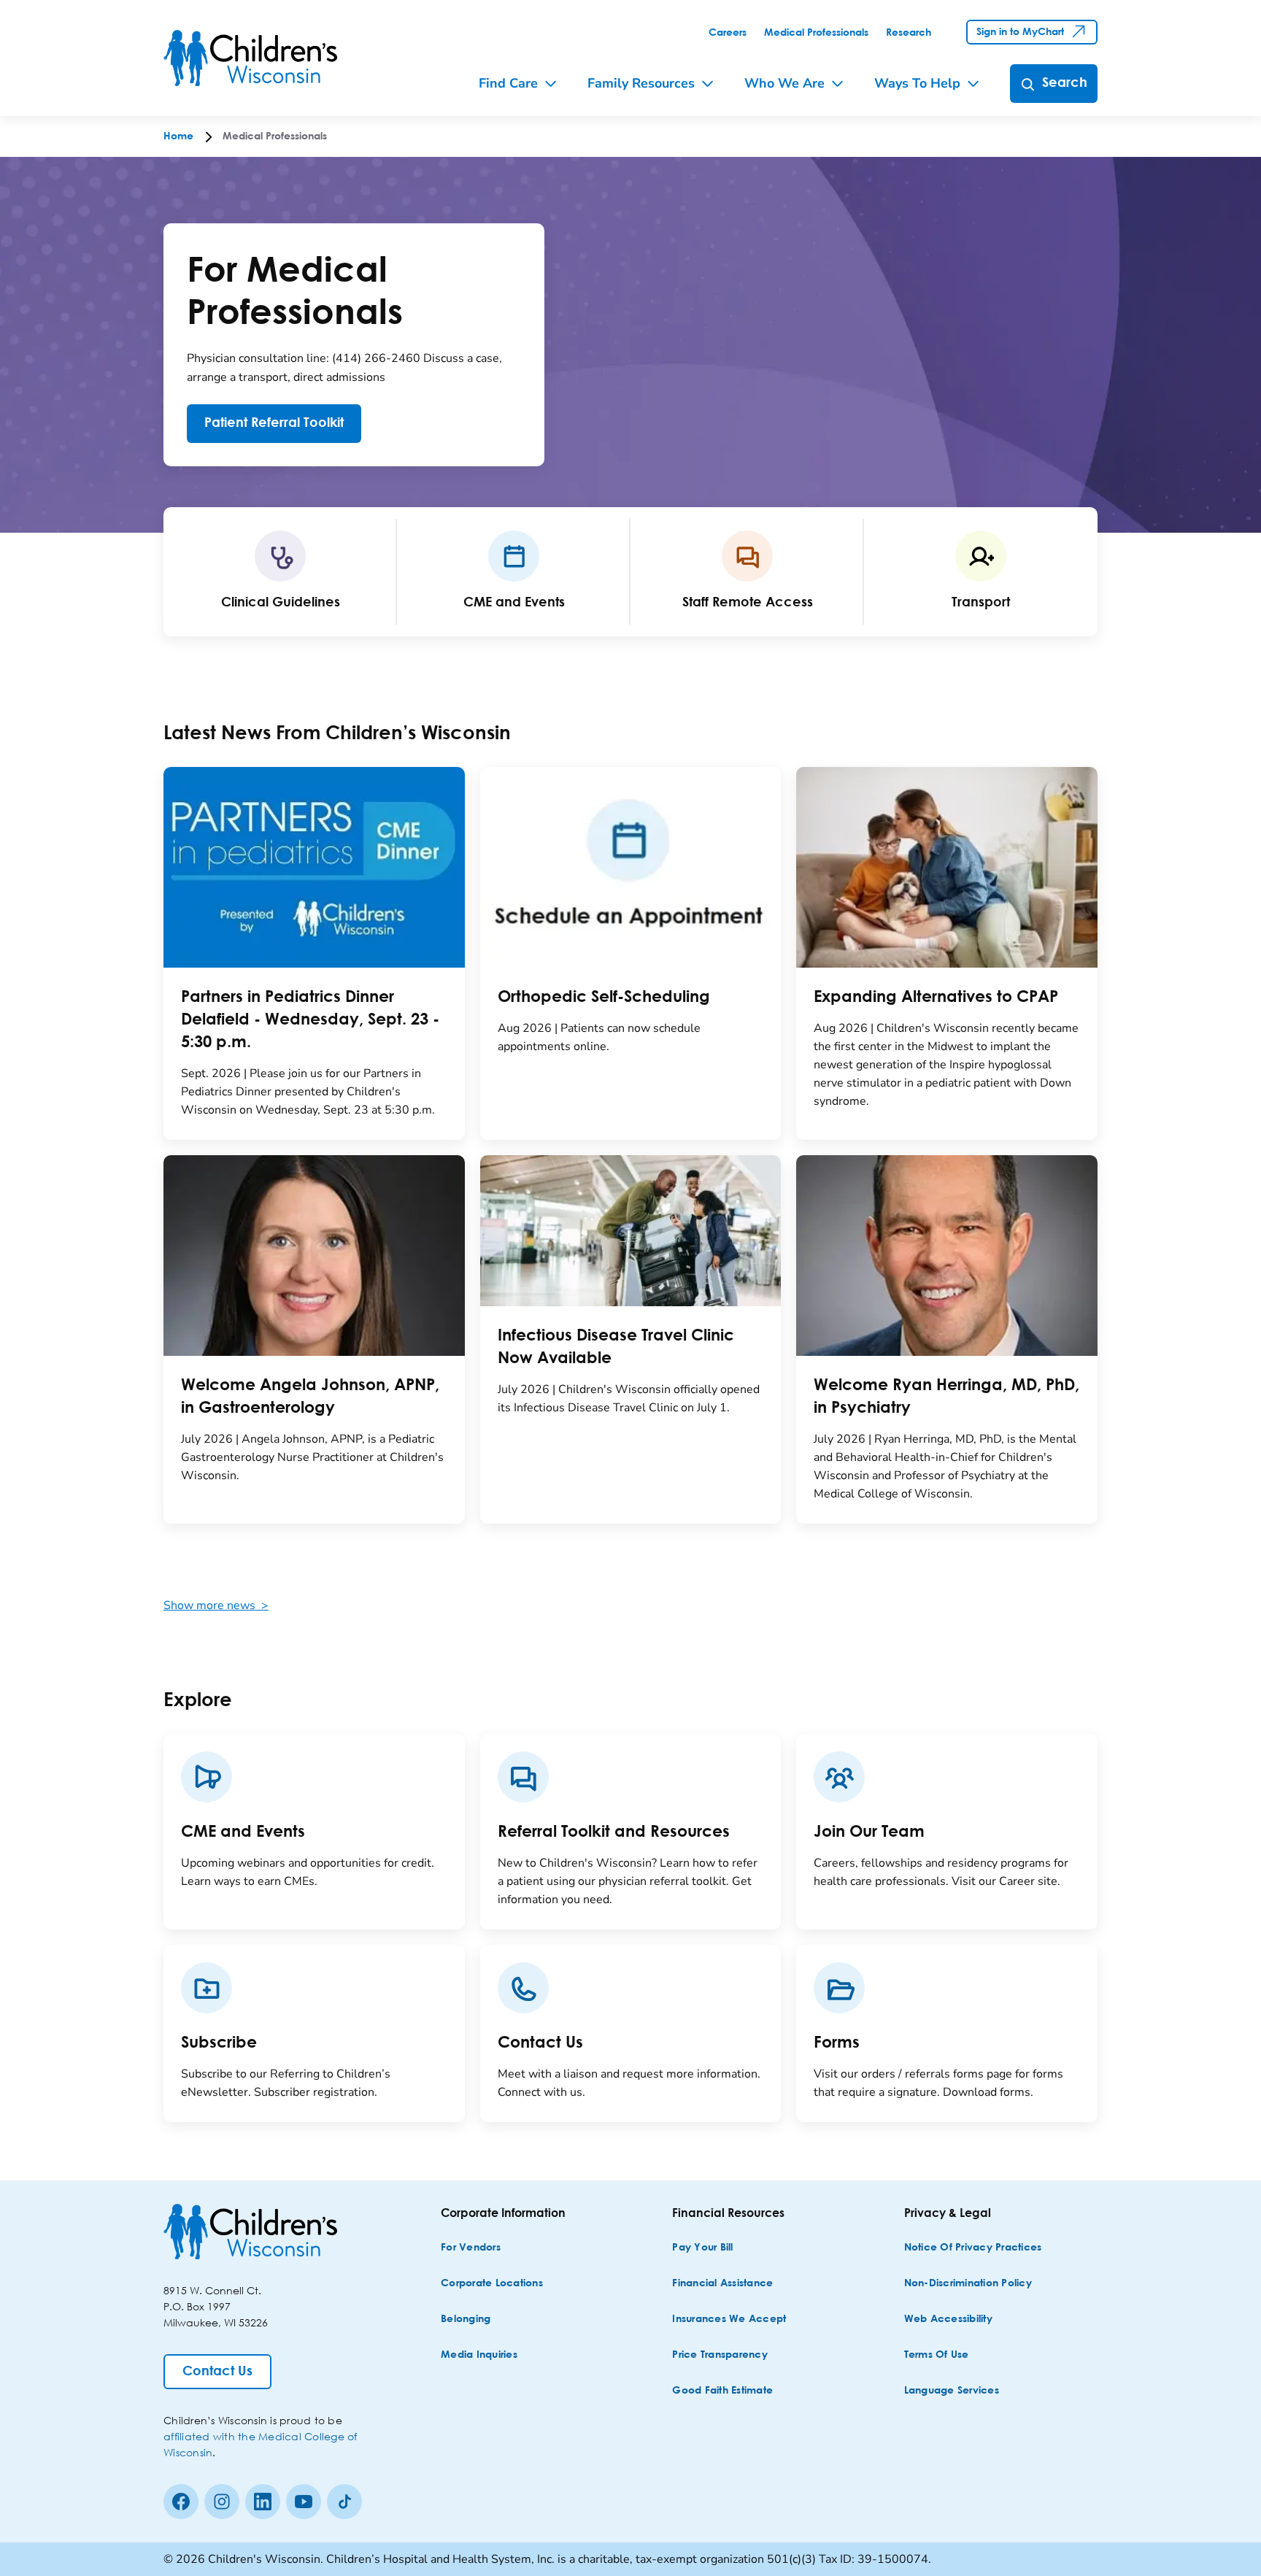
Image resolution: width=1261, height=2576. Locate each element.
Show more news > (216, 1605)
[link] (728, 33)
